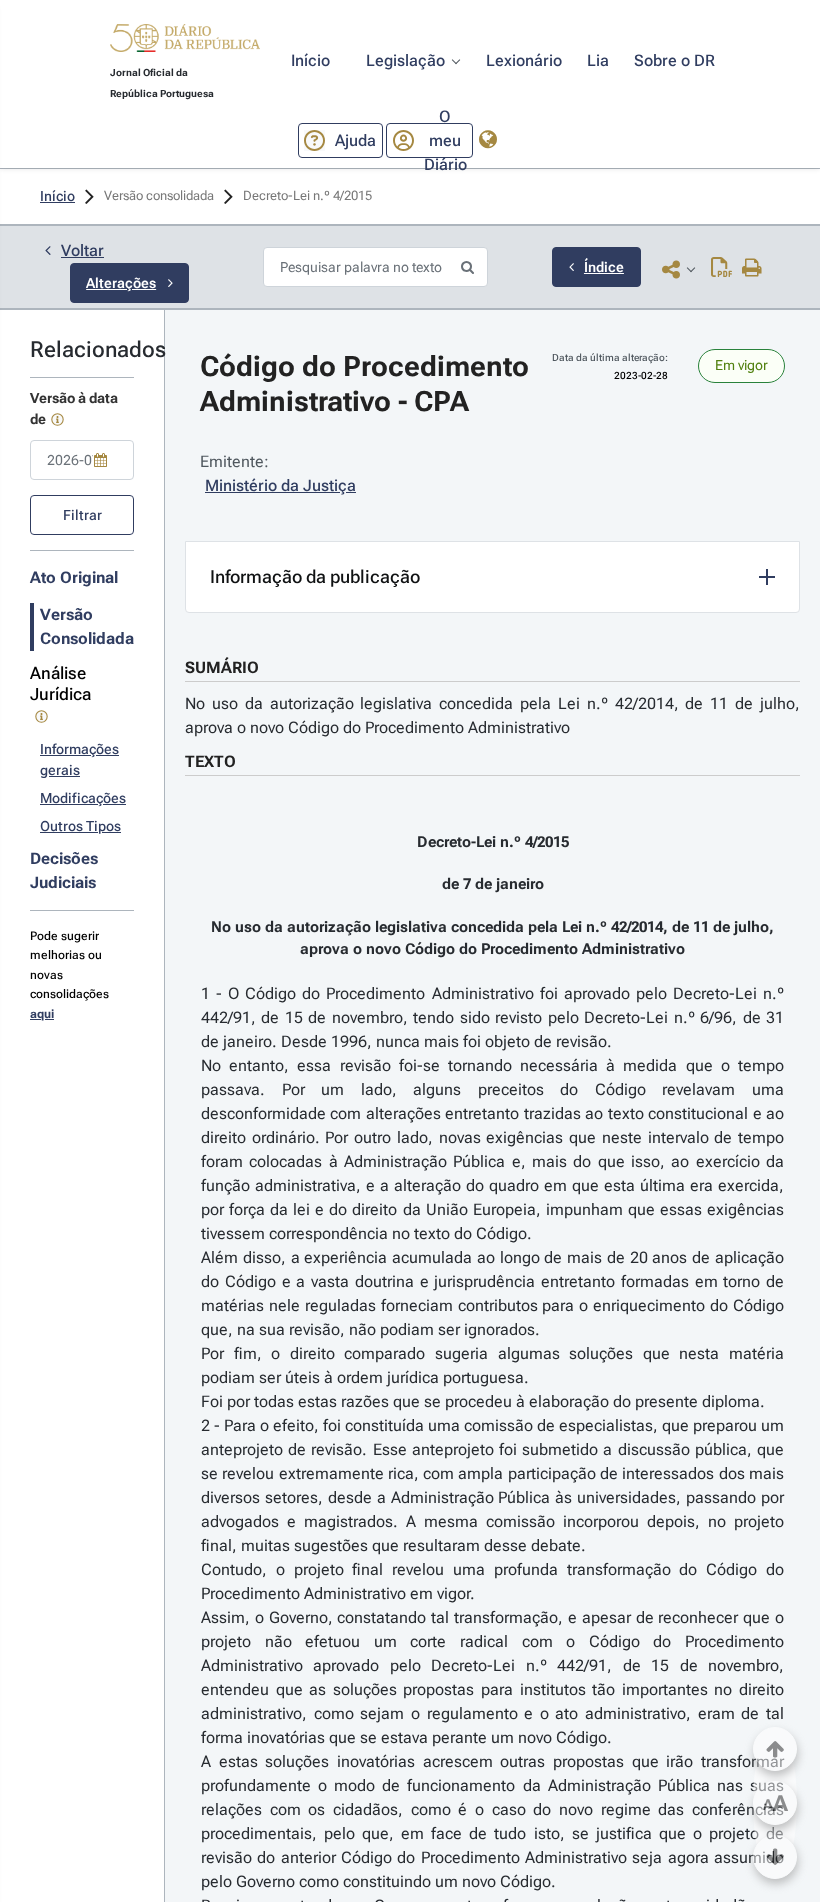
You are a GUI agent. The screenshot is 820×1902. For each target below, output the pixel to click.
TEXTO (210, 761)
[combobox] (82, 460)
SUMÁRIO (222, 667)
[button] (185, 41)
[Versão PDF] (721, 269)
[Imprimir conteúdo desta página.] (752, 269)
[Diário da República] (185, 42)
